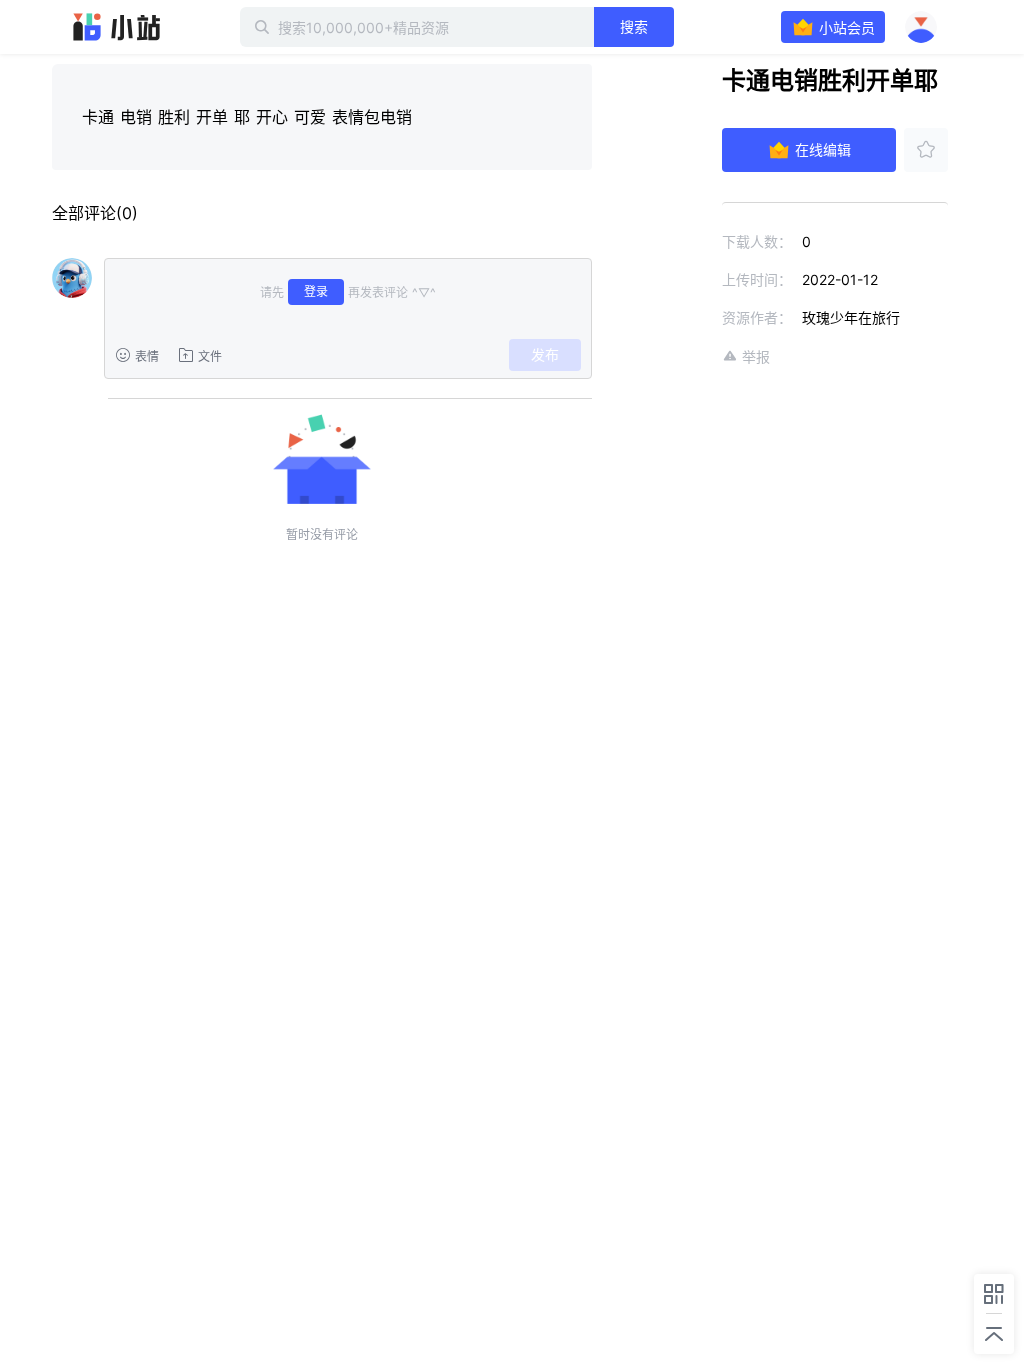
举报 (756, 356)
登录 (316, 291)
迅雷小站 (117, 27)
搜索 (634, 26)
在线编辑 (823, 149)
